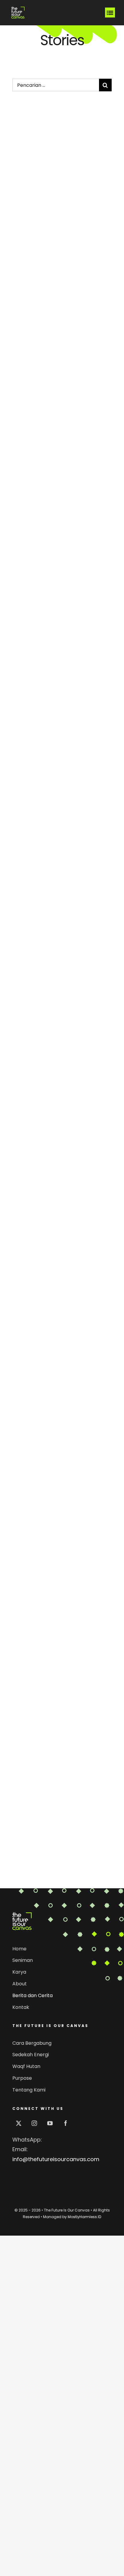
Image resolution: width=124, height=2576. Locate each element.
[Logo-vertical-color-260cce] (22, 1915)
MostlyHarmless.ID (84, 2217)
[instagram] (34, 2123)
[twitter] (19, 2123)
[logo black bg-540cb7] (18, 7)
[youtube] (50, 2123)
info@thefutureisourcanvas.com (56, 2159)
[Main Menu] (110, 13)
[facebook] (66, 2123)
